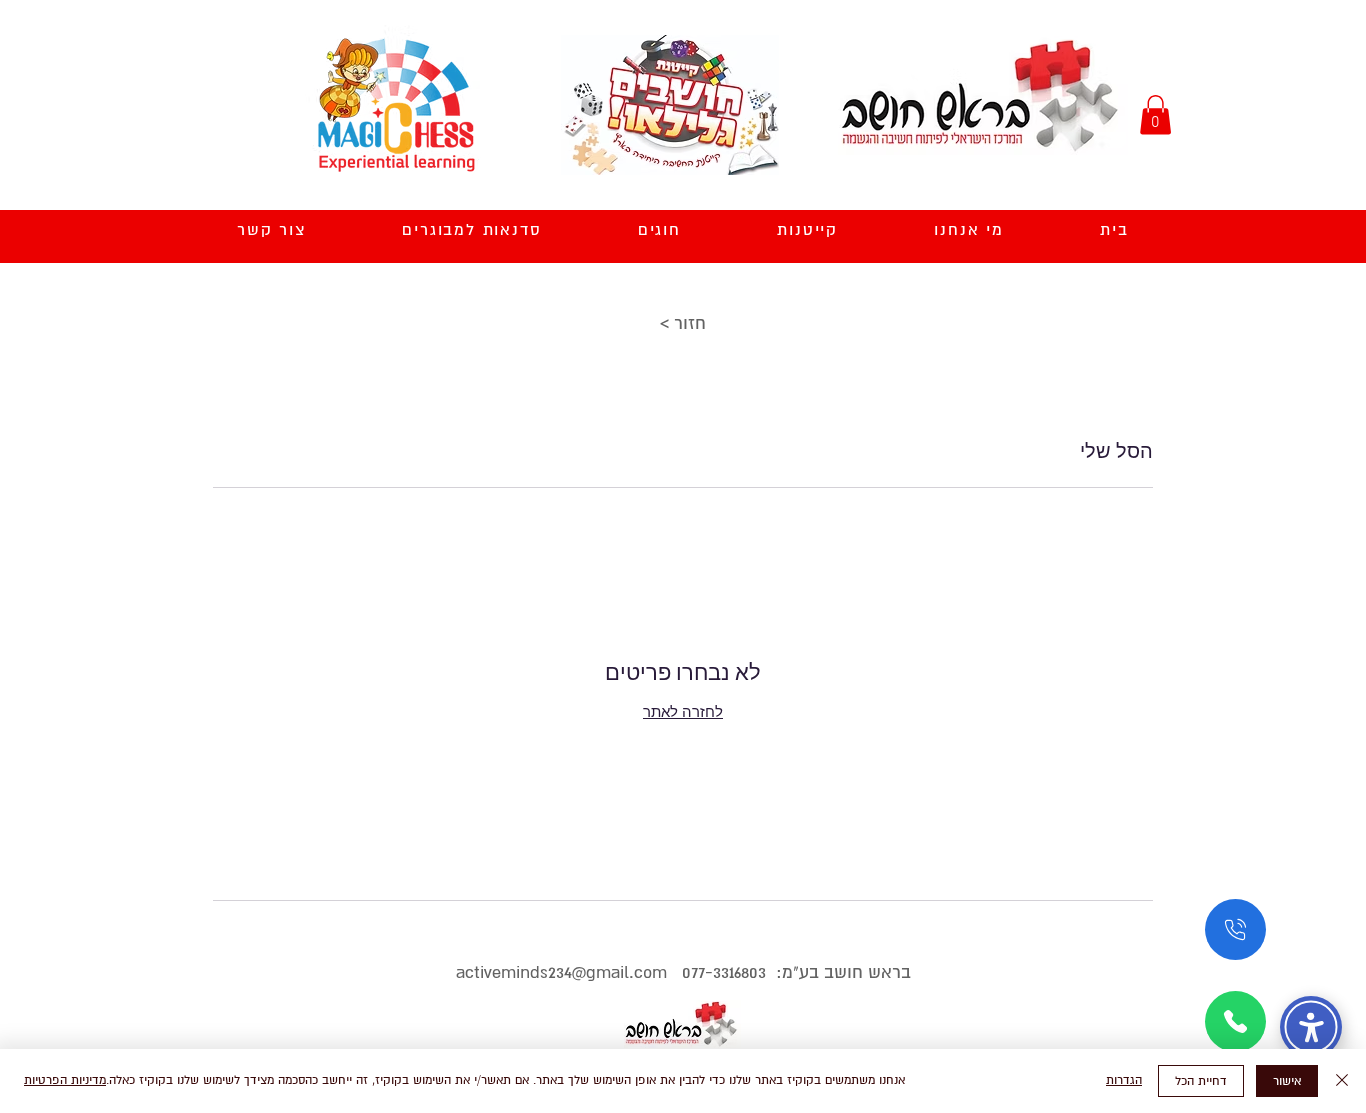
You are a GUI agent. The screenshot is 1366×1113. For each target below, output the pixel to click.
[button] (1155, 114)
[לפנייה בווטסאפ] (1235, 1021)
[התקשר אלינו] (1235, 929)
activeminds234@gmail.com (561, 972)
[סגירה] (1342, 1081)
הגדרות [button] (1124, 1080)
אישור (1287, 1081)
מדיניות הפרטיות (65, 1080)
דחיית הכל (1201, 1081)
